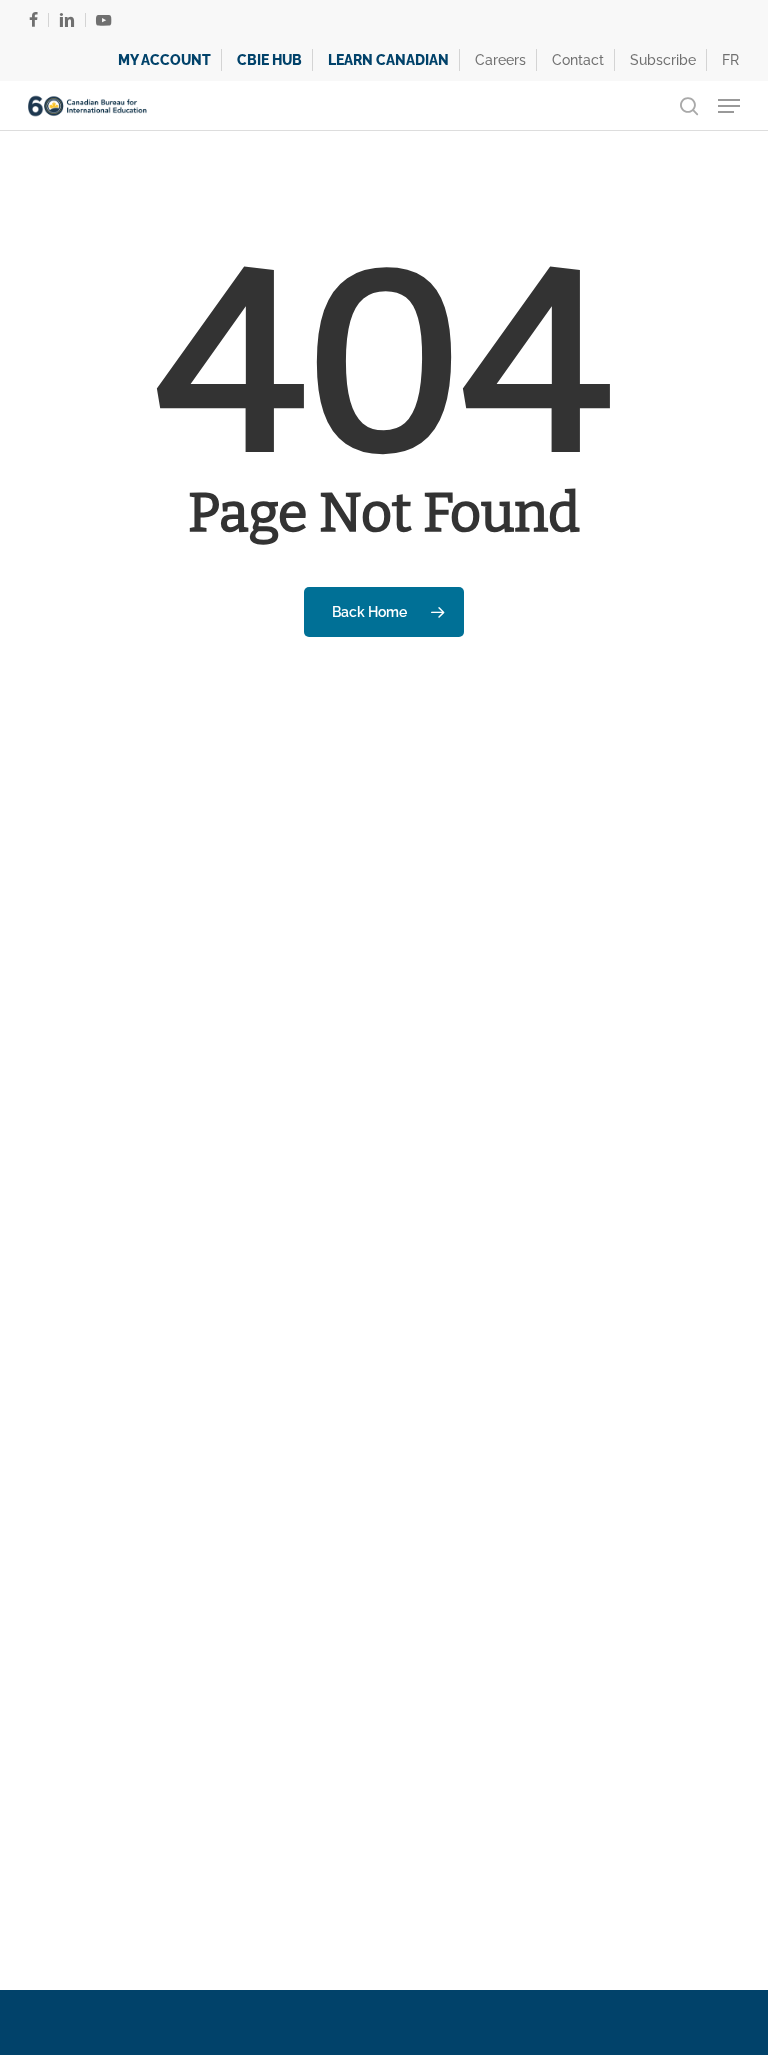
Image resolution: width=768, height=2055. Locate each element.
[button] (729, 106)
